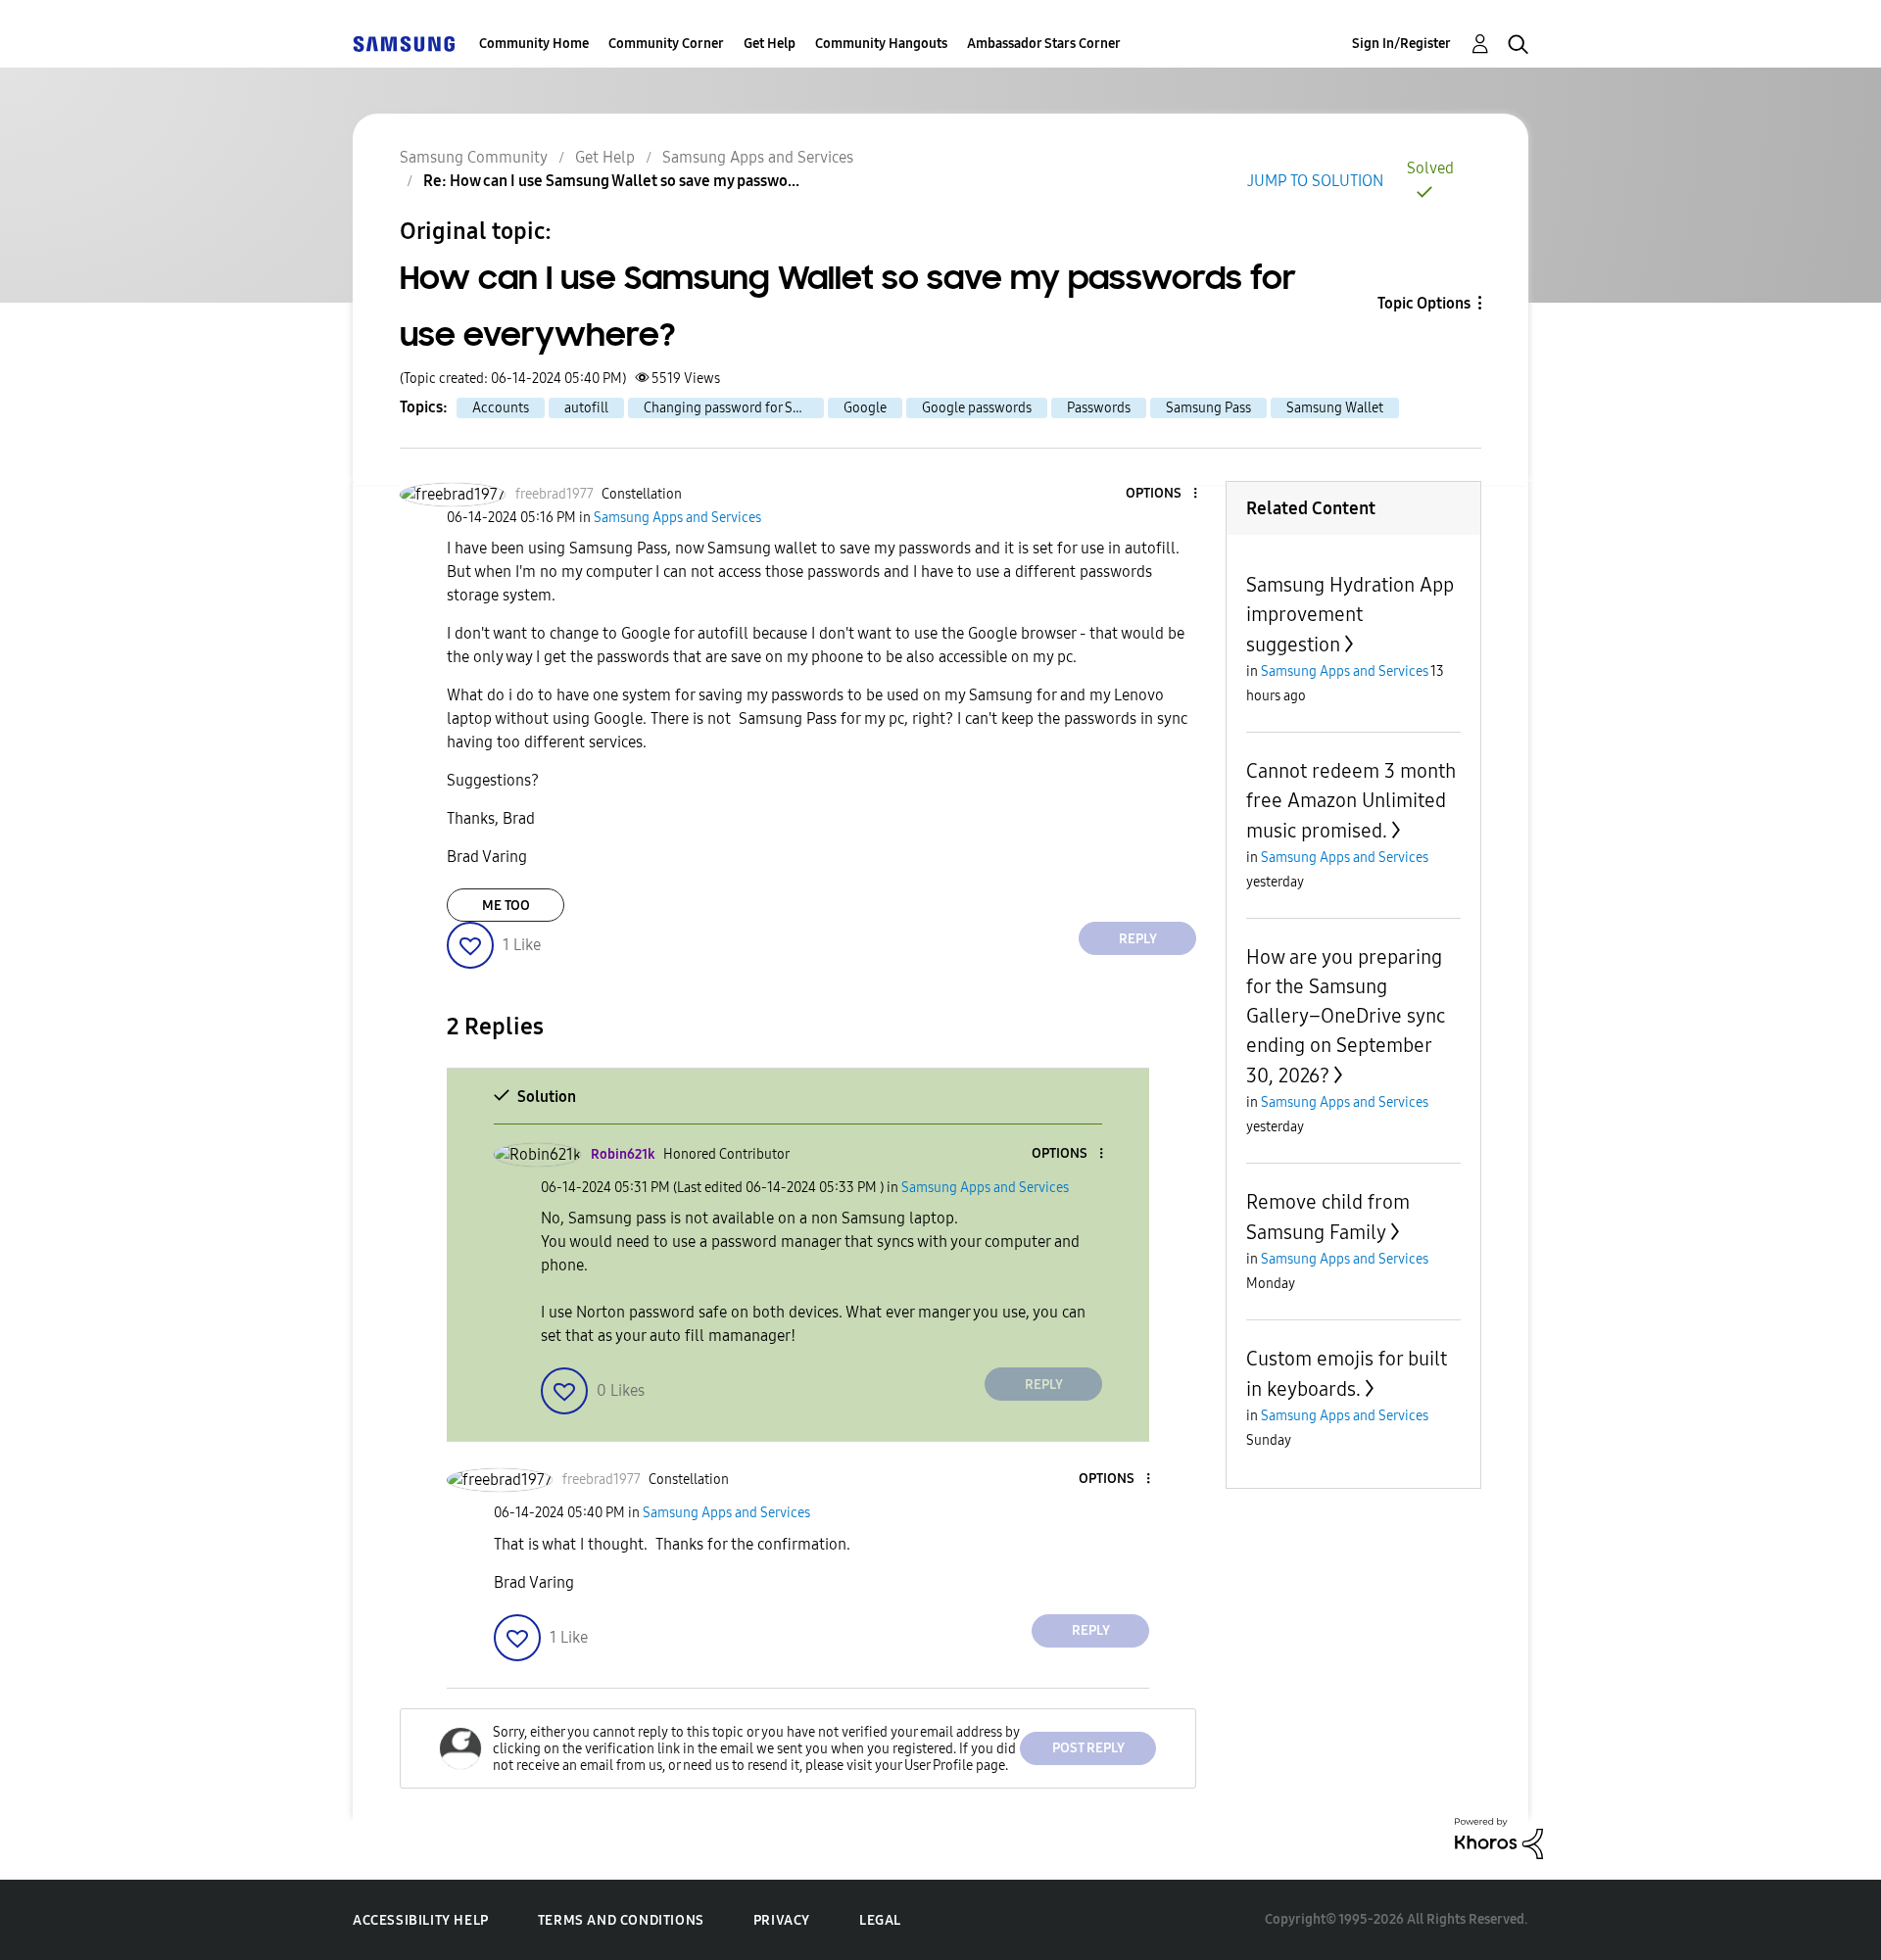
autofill (586, 408)
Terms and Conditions (621, 1920)
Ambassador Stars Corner (1044, 44)
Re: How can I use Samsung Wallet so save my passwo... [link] (611, 181)
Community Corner (666, 44)
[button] (1163, 494)
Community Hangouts (881, 44)
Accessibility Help (421, 1920)
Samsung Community (474, 157)
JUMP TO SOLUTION (1315, 181)
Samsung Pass (1208, 408)
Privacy (782, 1920)
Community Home (534, 44)
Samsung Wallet (1335, 408)
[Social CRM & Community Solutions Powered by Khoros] (1499, 1837)
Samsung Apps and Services (758, 157)
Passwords (1099, 408)
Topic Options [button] (1424, 303)
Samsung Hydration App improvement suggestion (1350, 615)
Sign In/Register (1401, 44)
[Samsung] (404, 44)
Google (865, 408)
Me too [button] (506, 906)
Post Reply (1088, 1748)
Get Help (770, 44)
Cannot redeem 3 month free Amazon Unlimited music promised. (1351, 801)
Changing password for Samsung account (734, 408)
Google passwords (977, 408)
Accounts (501, 408)
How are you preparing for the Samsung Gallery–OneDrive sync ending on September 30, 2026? (1346, 1016)
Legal (880, 1920)
